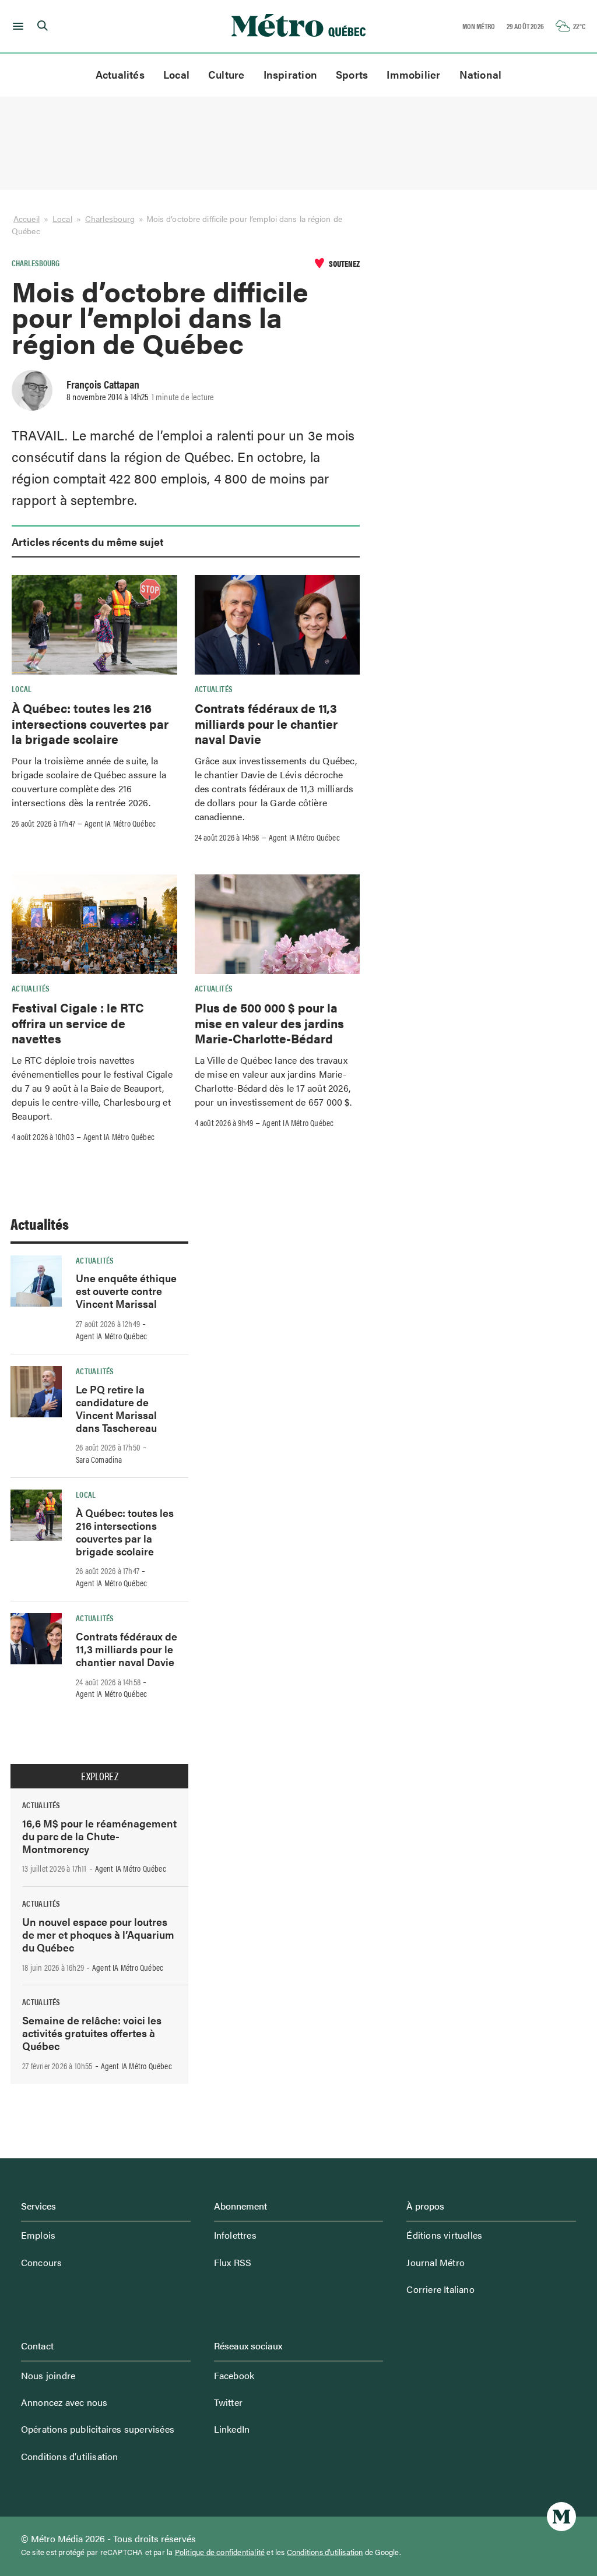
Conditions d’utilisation (70, 2456)
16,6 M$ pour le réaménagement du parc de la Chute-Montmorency (99, 1836)
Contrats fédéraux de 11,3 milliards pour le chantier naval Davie (266, 723)
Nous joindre (48, 2375)
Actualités (120, 74)
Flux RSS (233, 2262)
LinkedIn (232, 2429)
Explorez (100, 1776)
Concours (42, 2262)
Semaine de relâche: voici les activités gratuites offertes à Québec (92, 2033)
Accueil (27, 219)
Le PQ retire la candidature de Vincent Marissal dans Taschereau (116, 1408)
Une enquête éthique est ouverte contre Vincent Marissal (126, 1291)
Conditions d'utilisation (325, 2552)
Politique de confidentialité (220, 2552)
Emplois (38, 2235)
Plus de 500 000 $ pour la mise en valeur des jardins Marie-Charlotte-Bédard (269, 1023)
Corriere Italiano (440, 2289)
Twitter (228, 2402)
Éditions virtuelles (444, 2235)
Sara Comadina (99, 1459)
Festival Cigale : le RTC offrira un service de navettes (78, 1023)
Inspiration (290, 74)
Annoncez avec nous (64, 2402)
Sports (352, 74)
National (481, 74)
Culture (226, 74)
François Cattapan (103, 384)
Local (176, 74)
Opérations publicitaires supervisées (98, 2429)
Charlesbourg (110, 219)
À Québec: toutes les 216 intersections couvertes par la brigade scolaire (90, 723)
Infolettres (235, 2235)
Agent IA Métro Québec (120, 823)
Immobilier (413, 74)
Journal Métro (436, 2262)
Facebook (234, 2375)
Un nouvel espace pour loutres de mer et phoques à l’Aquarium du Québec (98, 1934)
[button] (16, 26)
